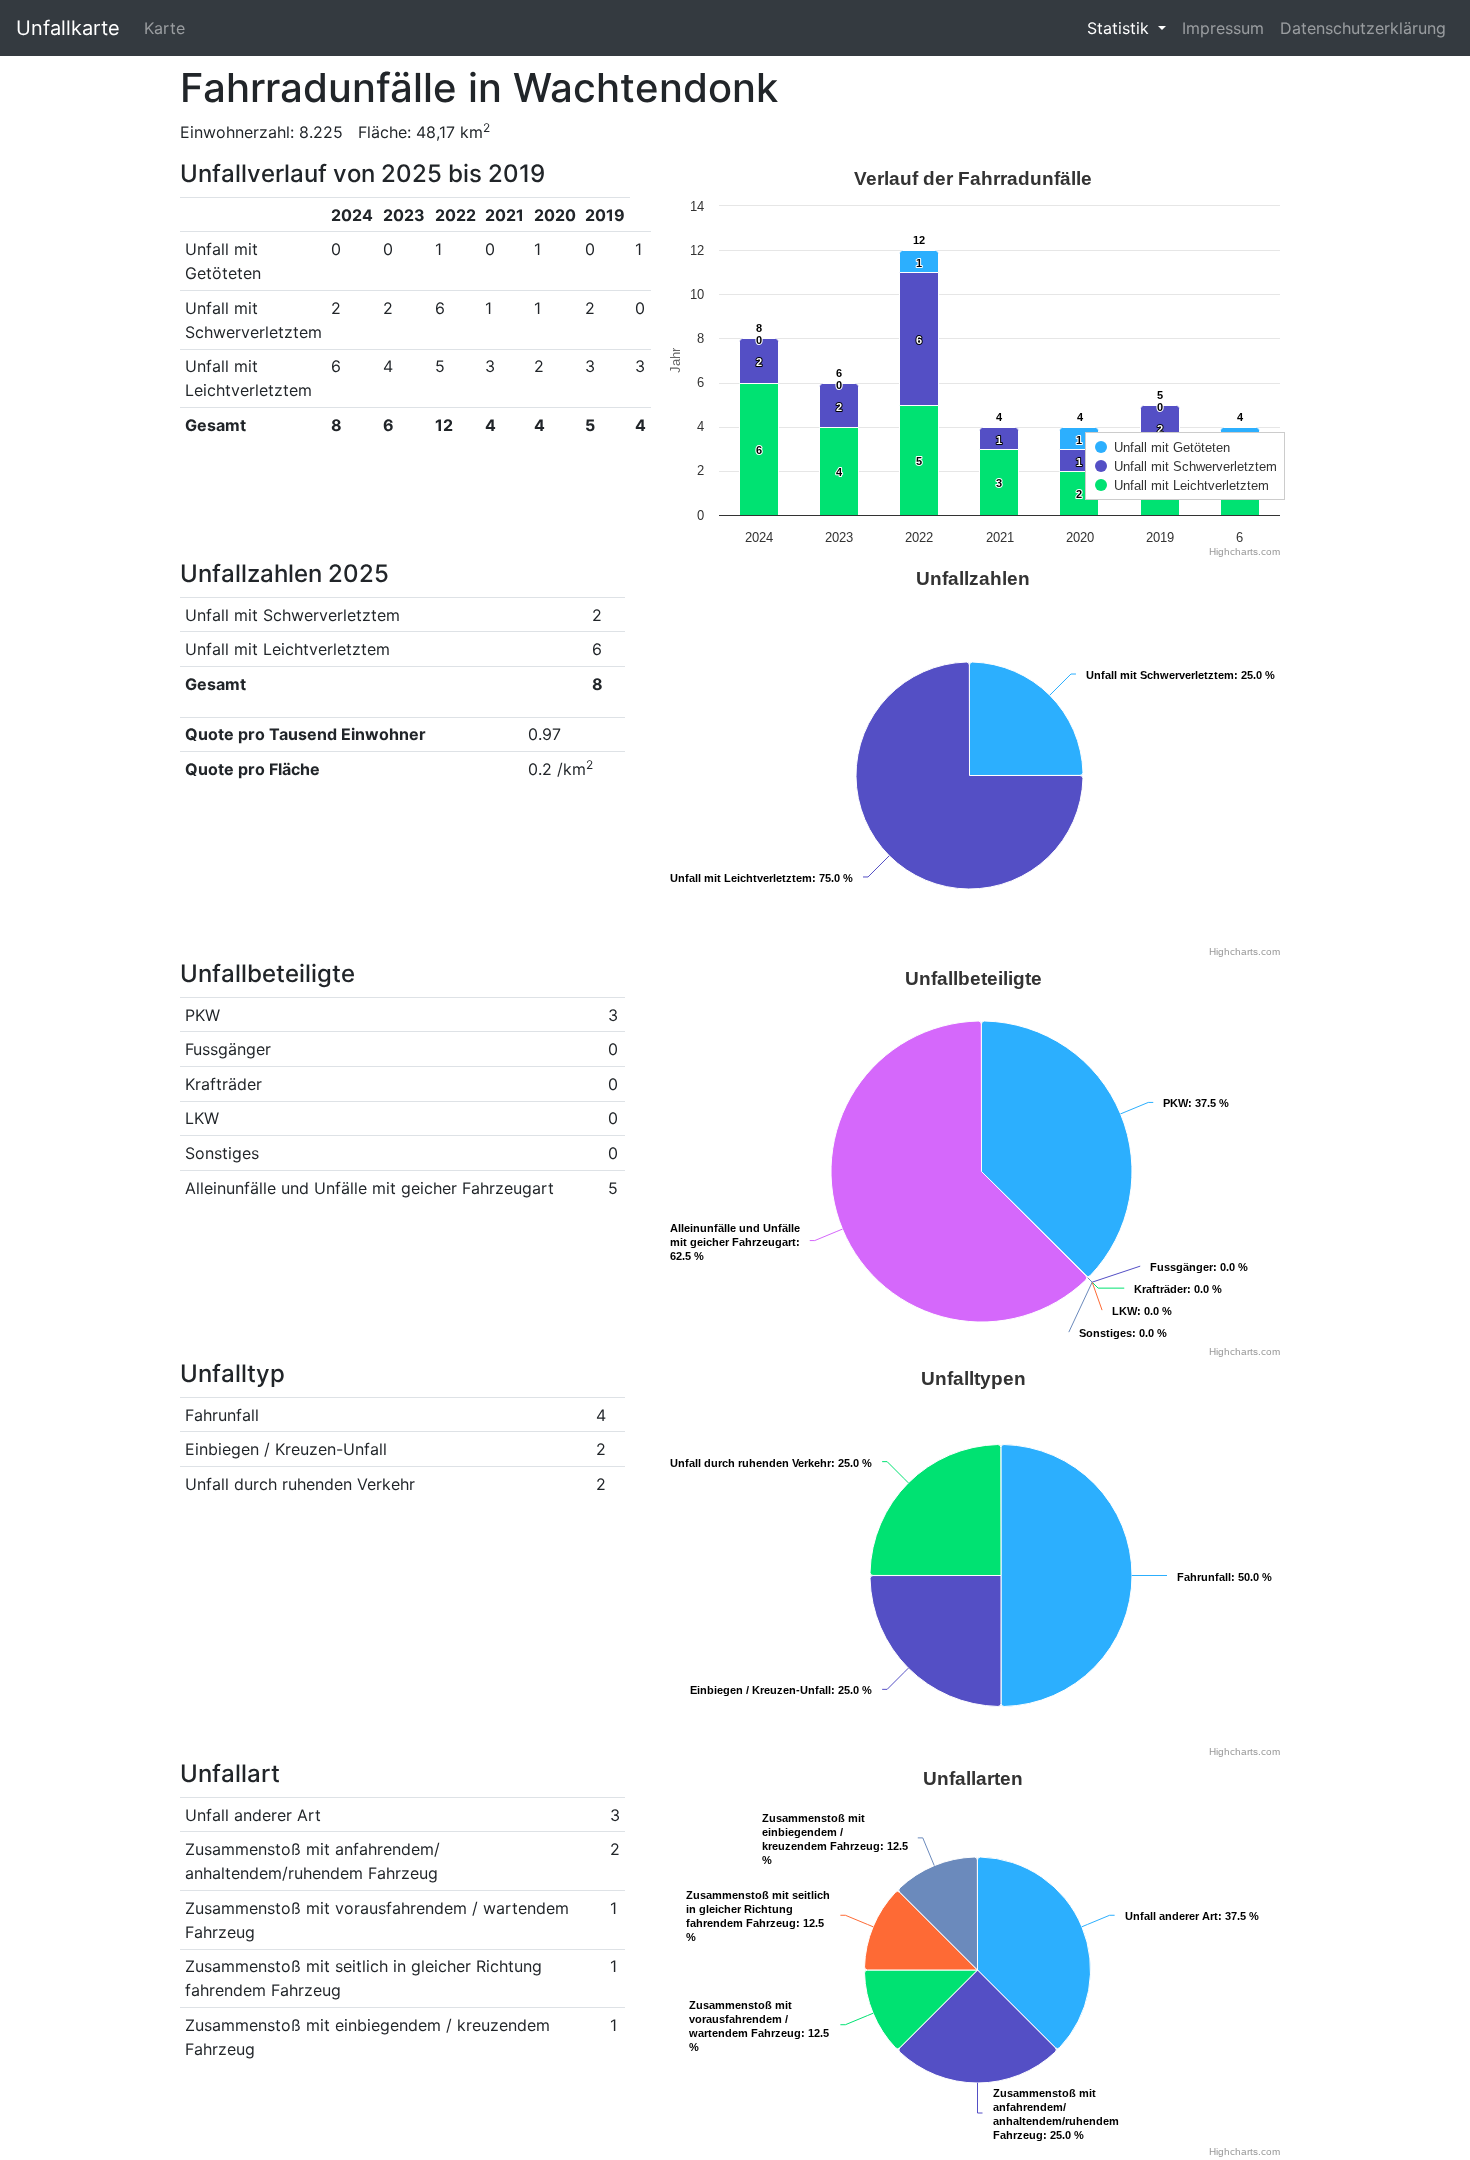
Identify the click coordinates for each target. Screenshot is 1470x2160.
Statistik (1120, 28)
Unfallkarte (68, 28)
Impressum (1223, 28)
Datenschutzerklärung (1363, 28)
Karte (164, 28)
